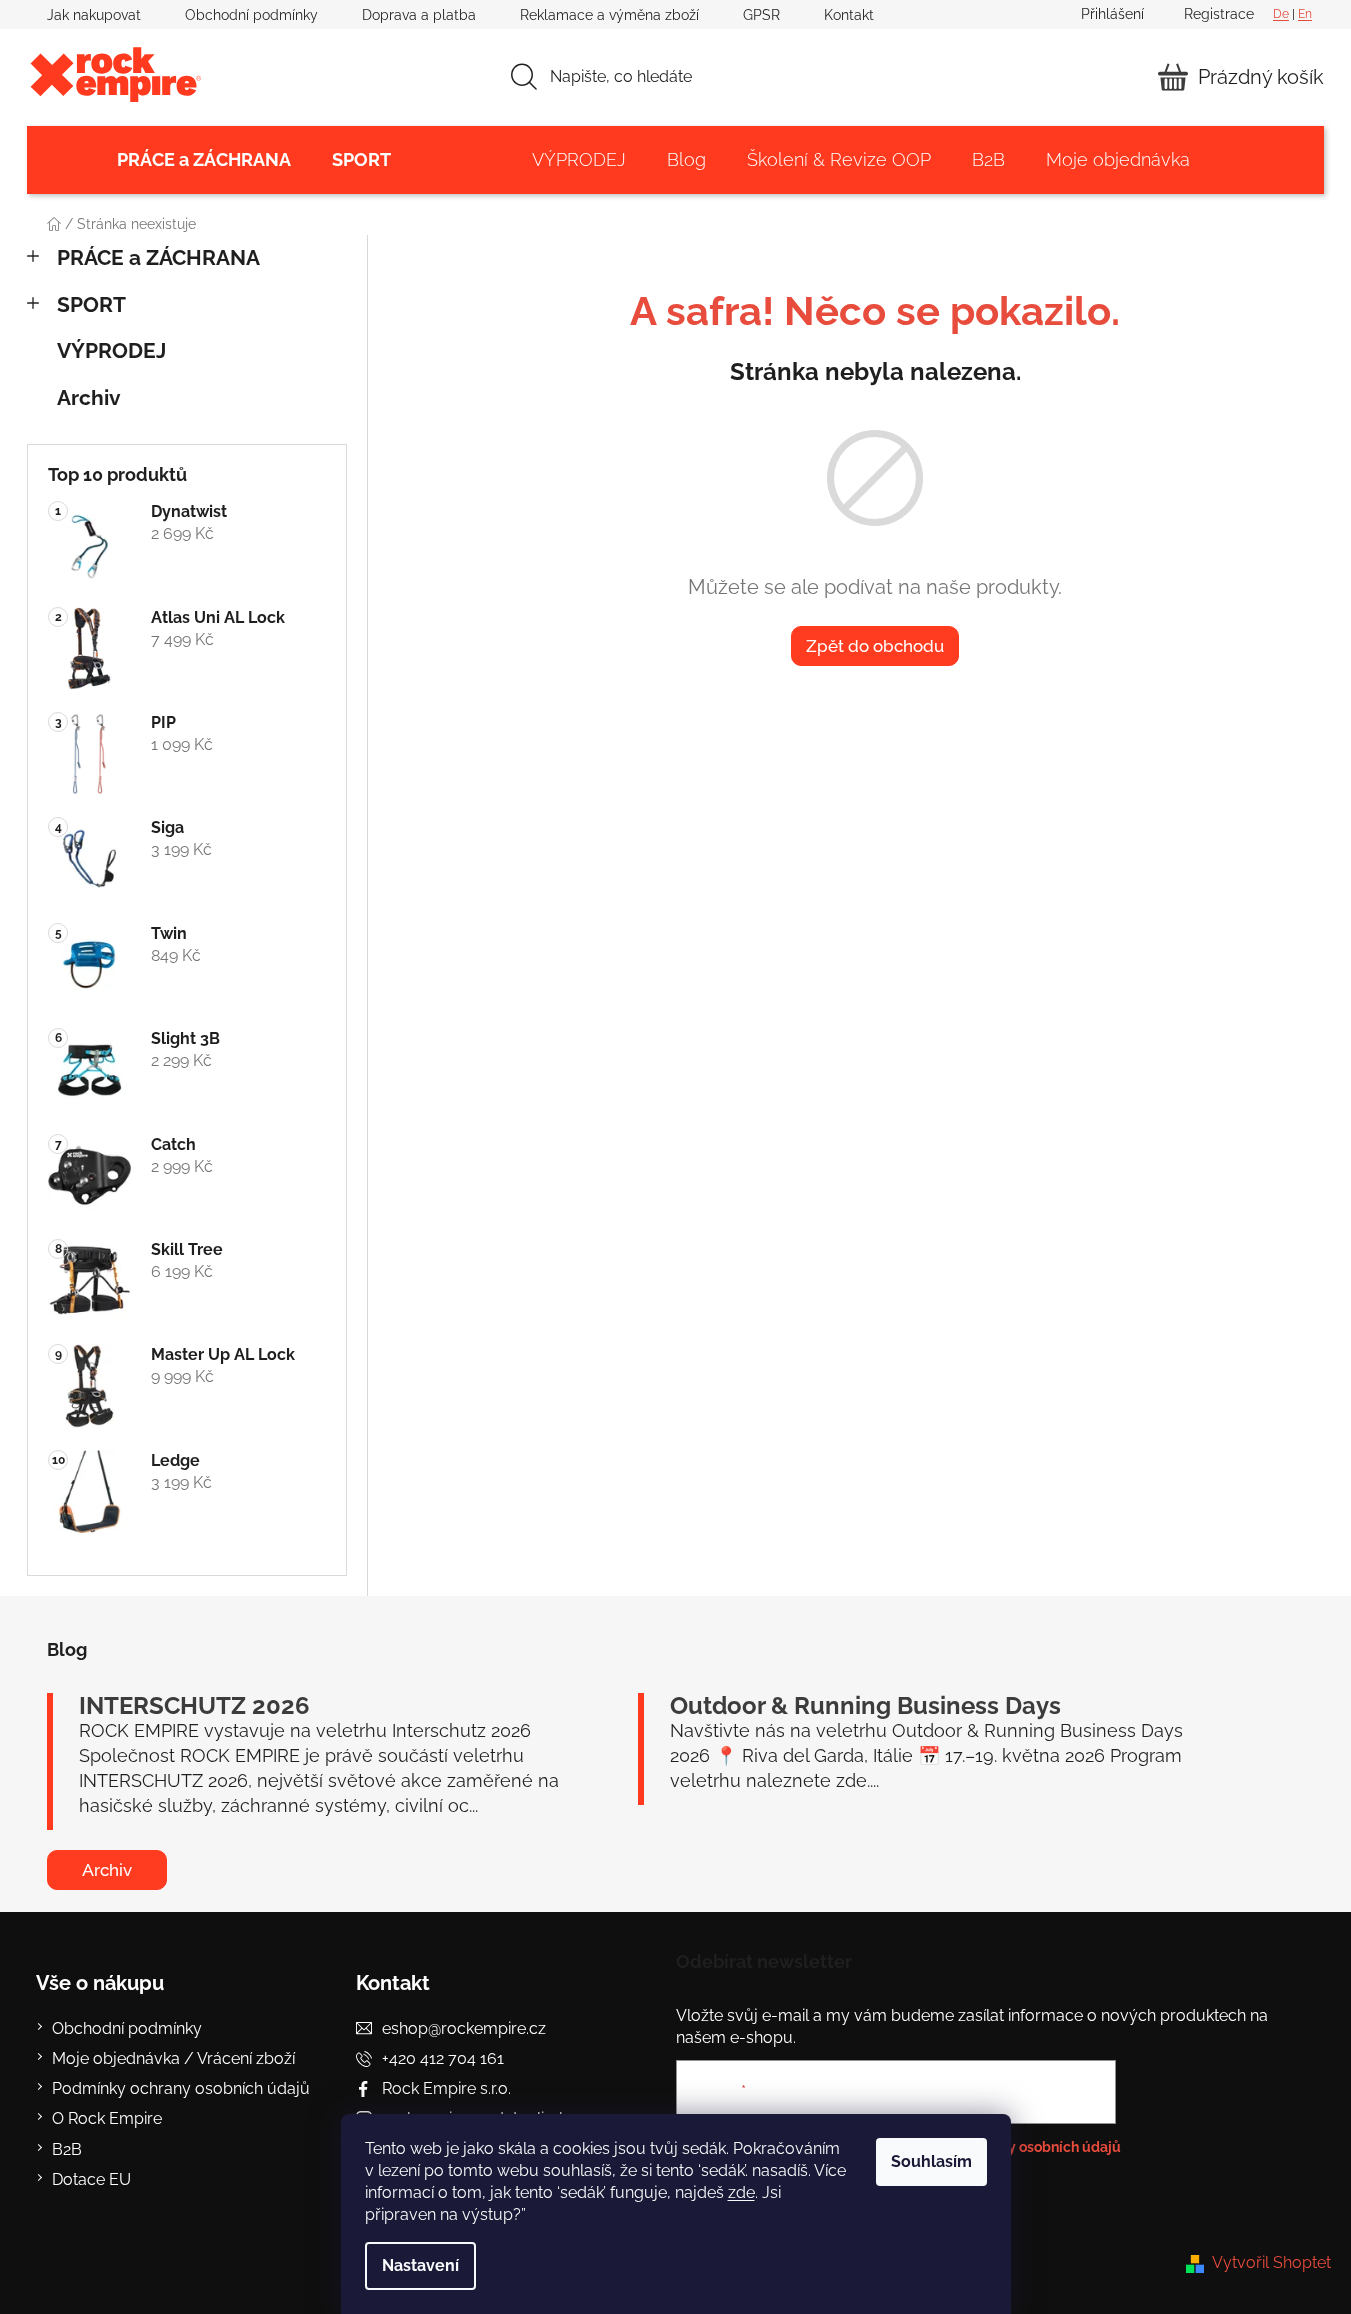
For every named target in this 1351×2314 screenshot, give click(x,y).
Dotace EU (91, 2179)
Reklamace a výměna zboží (609, 15)
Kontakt (849, 15)
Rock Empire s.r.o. (446, 2088)
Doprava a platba (419, 15)
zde (741, 2192)
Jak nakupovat (94, 15)
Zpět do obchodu (875, 646)
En (1305, 14)
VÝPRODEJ (111, 350)
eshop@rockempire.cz (464, 2028)
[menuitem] (204, 160)
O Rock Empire (107, 2118)
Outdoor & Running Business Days (865, 1706)
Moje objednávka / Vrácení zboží (173, 2058)
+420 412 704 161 (443, 2058)
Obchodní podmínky (251, 15)
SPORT (91, 304)
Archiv (89, 397)
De (1281, 14)
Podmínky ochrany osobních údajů (181, 2088)
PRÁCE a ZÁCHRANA (158, 257)
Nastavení (420, 2265)
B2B (67, 2149)
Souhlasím (931, 2161)
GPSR (761, 15)
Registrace (1219, 14)
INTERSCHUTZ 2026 (194, 1706)
